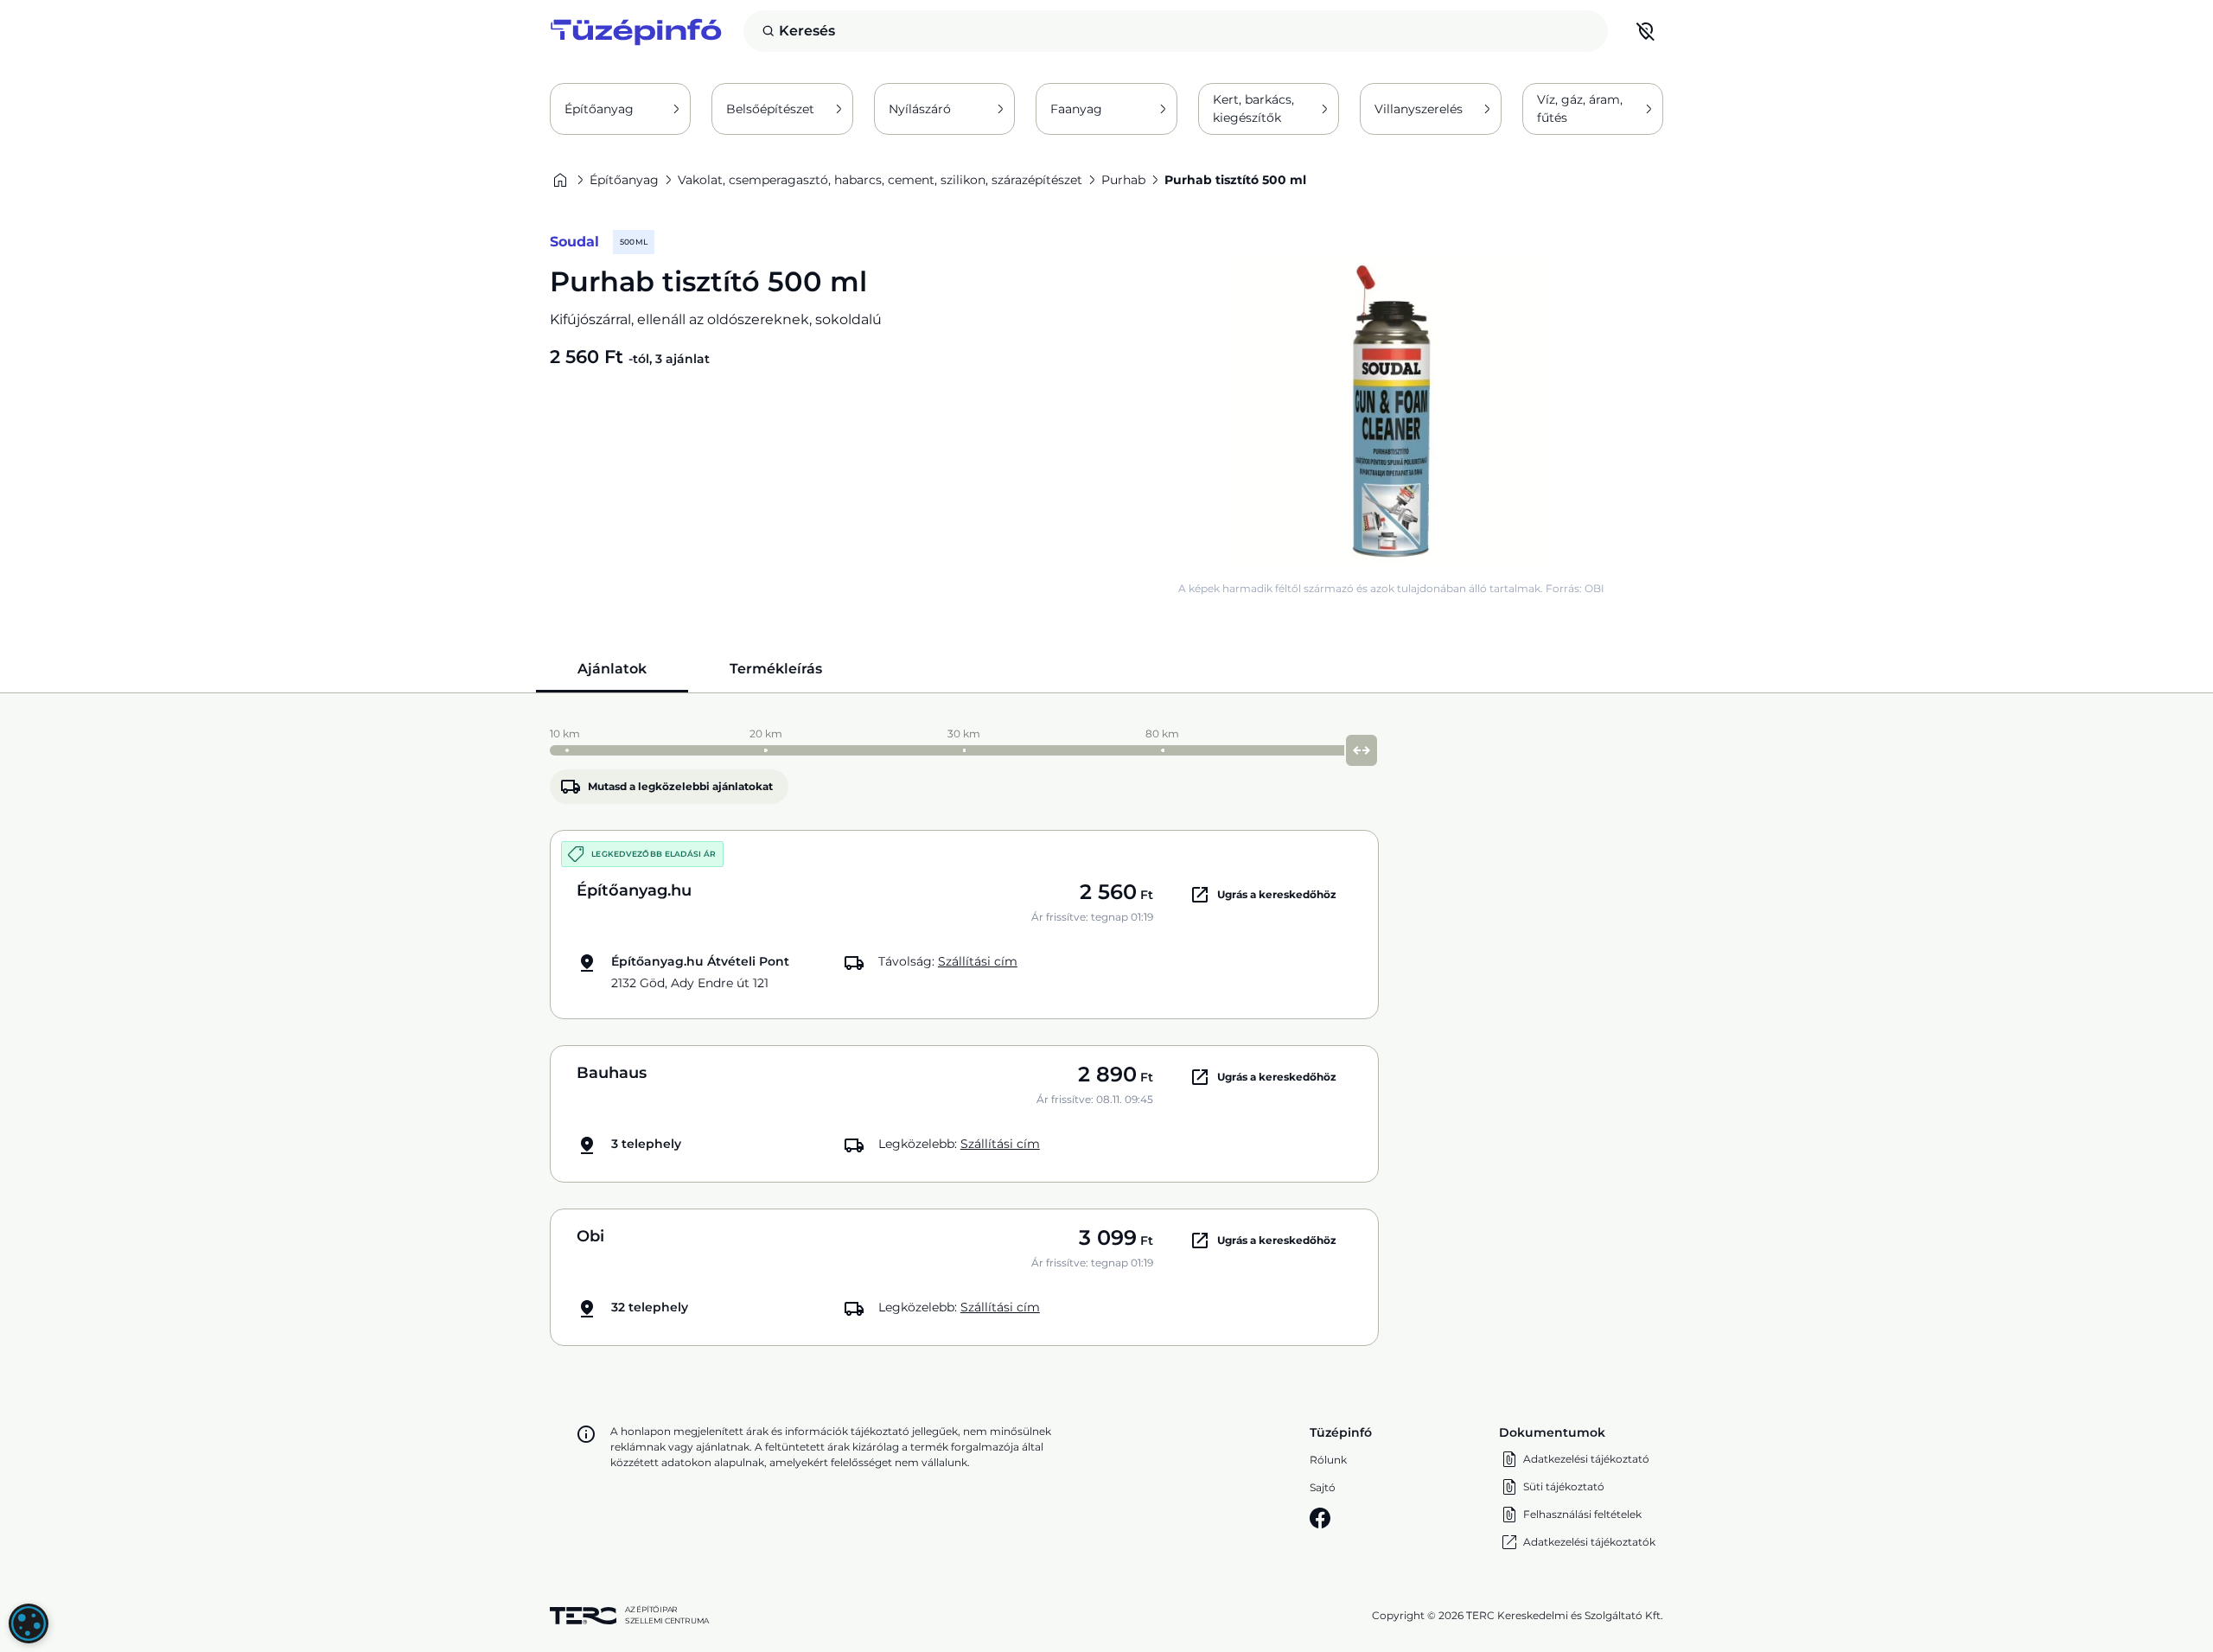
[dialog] (29, 1623)
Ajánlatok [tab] (612, 669)
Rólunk (1328, 1460)
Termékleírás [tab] (776, 669)
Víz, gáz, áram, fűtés (1580, 108)
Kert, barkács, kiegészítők (1253, 108)
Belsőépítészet (770, 109)
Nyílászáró (920, 109)
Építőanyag (599, 109)
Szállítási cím (978, 961)
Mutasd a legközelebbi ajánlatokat (680, 786)
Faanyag (1076, 109)
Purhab (1123, 180)
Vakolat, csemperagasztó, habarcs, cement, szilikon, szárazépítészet (880, 180)
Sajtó (1323, 1487)
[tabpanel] (1106, 1033)
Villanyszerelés (1419, 109)
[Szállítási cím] (1646, 31)
